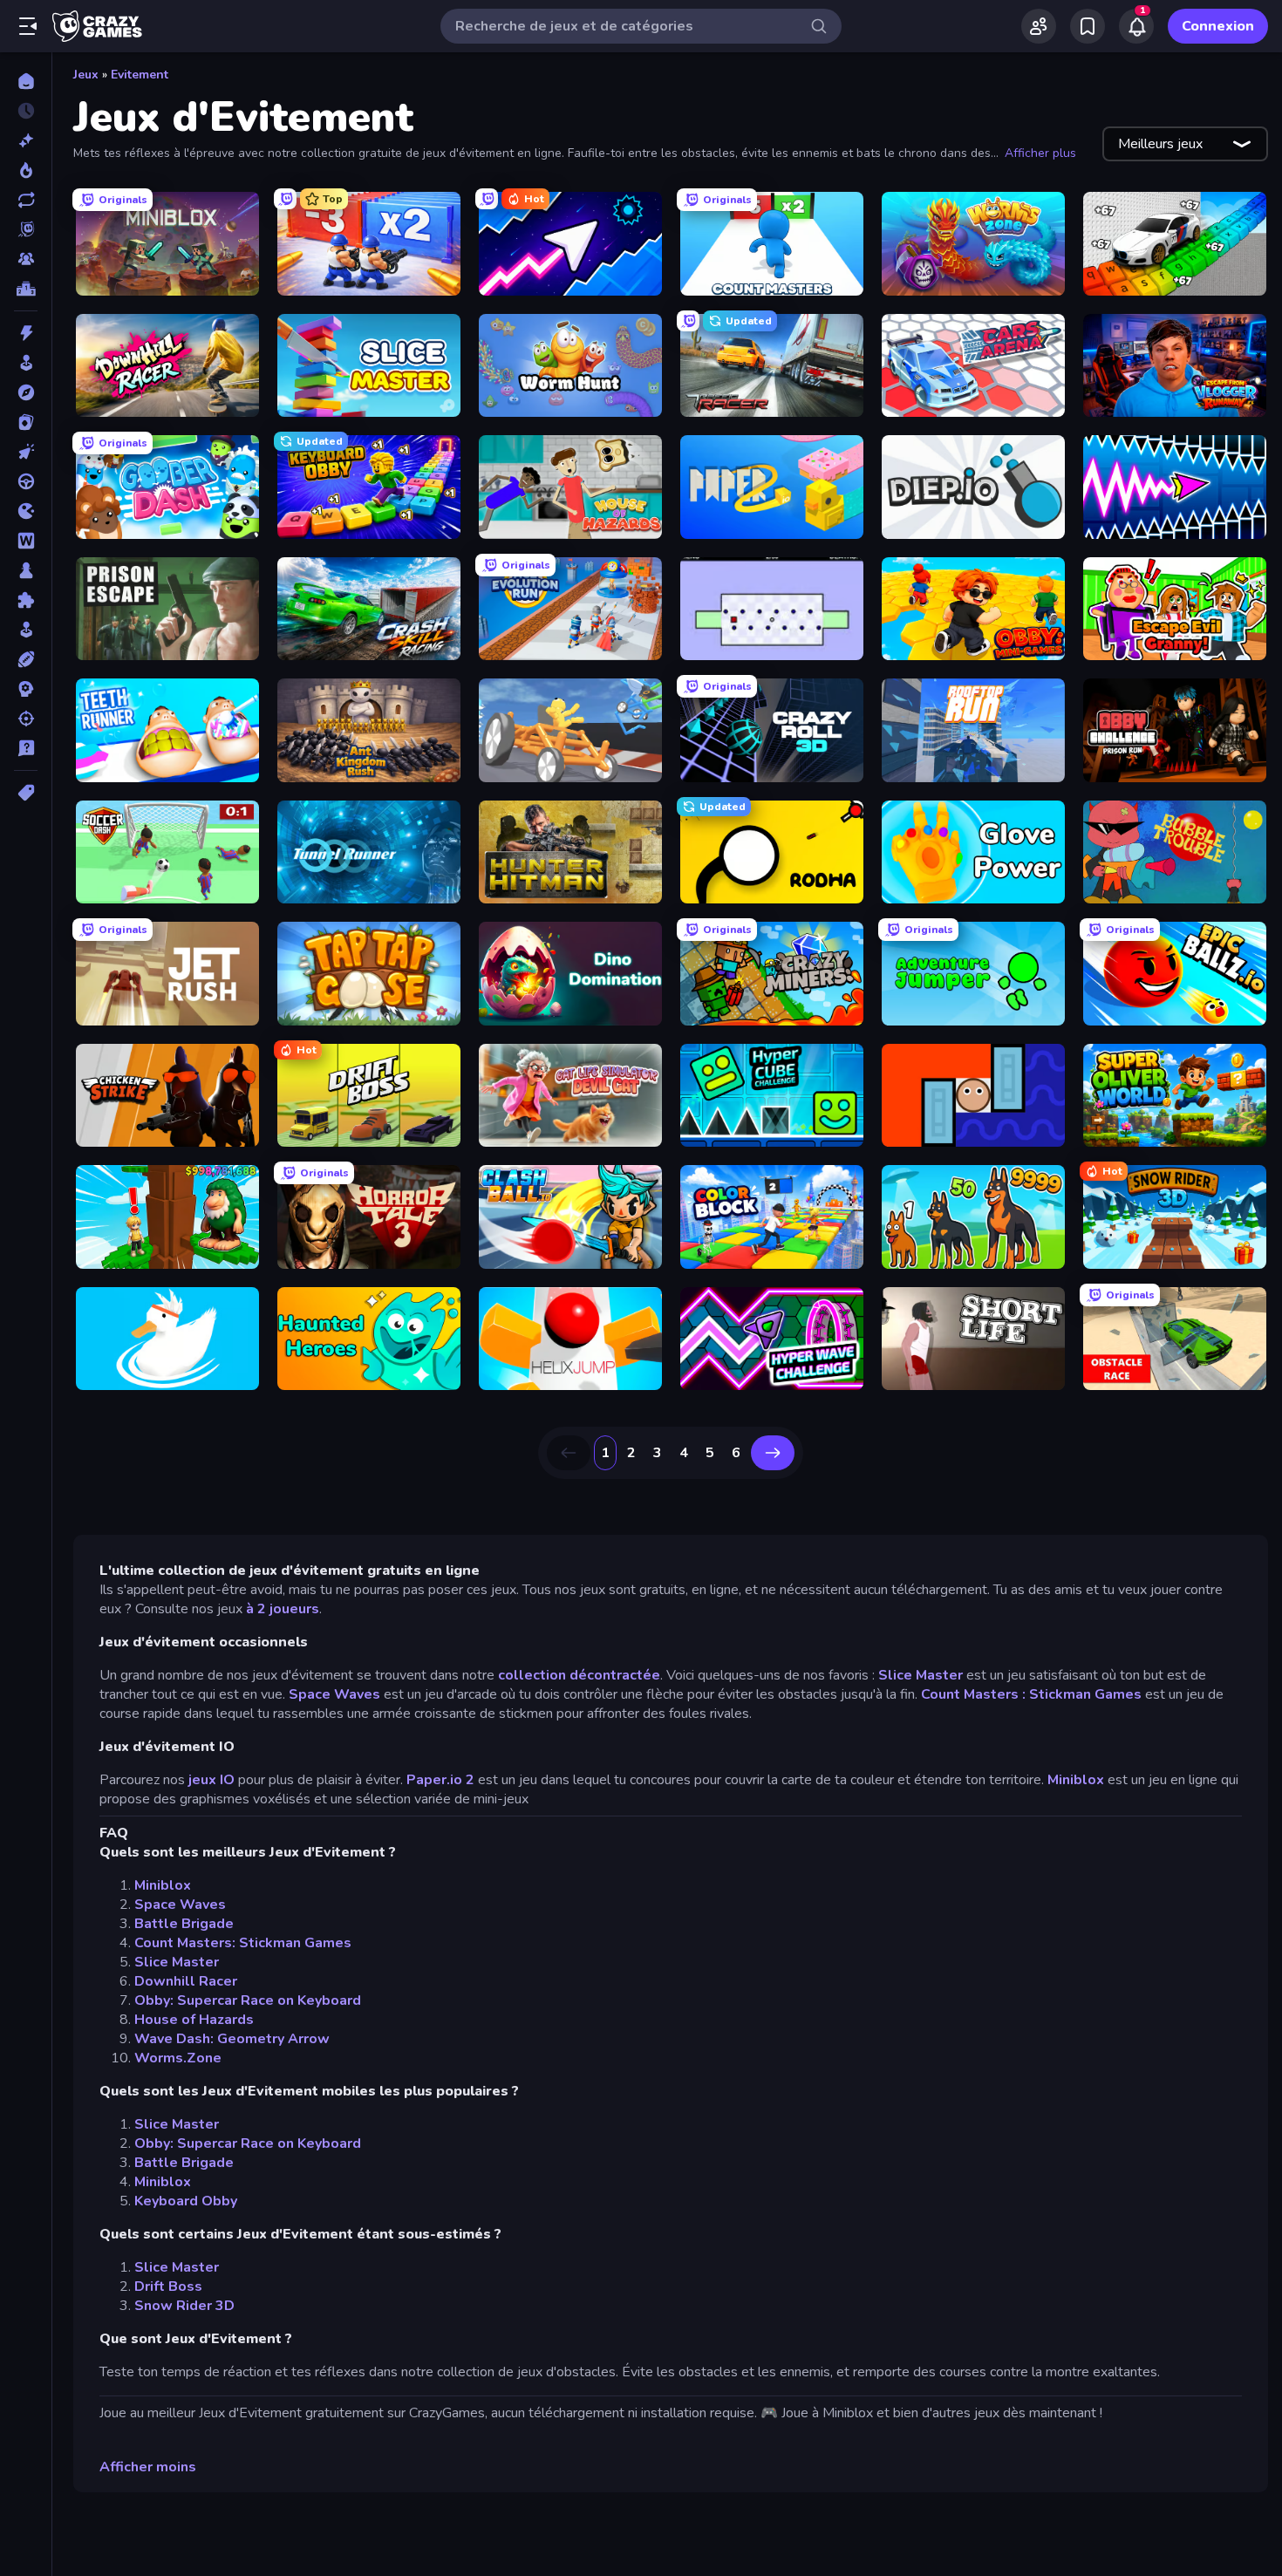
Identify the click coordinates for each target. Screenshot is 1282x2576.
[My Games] (1088, 26)
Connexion (1218, 26)
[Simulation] (26, 630)
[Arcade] (26, 363)
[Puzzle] (26, 600)
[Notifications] (1136, 26)
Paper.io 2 (440, 1780)
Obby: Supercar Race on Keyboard (248, 2000)
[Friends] (1039, 26)
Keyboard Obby (186, 2201)
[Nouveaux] (26, 140)
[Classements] (26, 289)
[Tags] (26, 793)
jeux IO (211, 1780)
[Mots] (26, 541)
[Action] (26, 333)
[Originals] (26, 229)
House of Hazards (194, 2020)
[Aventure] (26, 392)
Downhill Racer (186, 1981)
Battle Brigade (184, 1924)
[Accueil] (26, 81)
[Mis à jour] (26, 200)
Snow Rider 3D (184, 2306)
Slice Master (921, 1675)
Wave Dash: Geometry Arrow (232, 2039)
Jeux (86, 75)
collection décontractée (579, 1675)
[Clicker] (26, 452)
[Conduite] (26, 481)
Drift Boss (168, 2286)
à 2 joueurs (283, 1609)
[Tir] (26, 719)
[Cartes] (26, 422)
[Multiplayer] (26, 259)
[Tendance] (26, 170)
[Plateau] (26, 570)
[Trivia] (26, 748)
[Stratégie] (26, 689)
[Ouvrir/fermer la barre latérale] (28, 26)
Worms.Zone (178, 2058)
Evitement (140, 75)
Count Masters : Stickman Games (1031, 1694)
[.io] (26, 511)
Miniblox (1076, 1780)
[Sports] (26, 659)
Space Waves (334, 1694)
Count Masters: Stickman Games (243, 1943)
